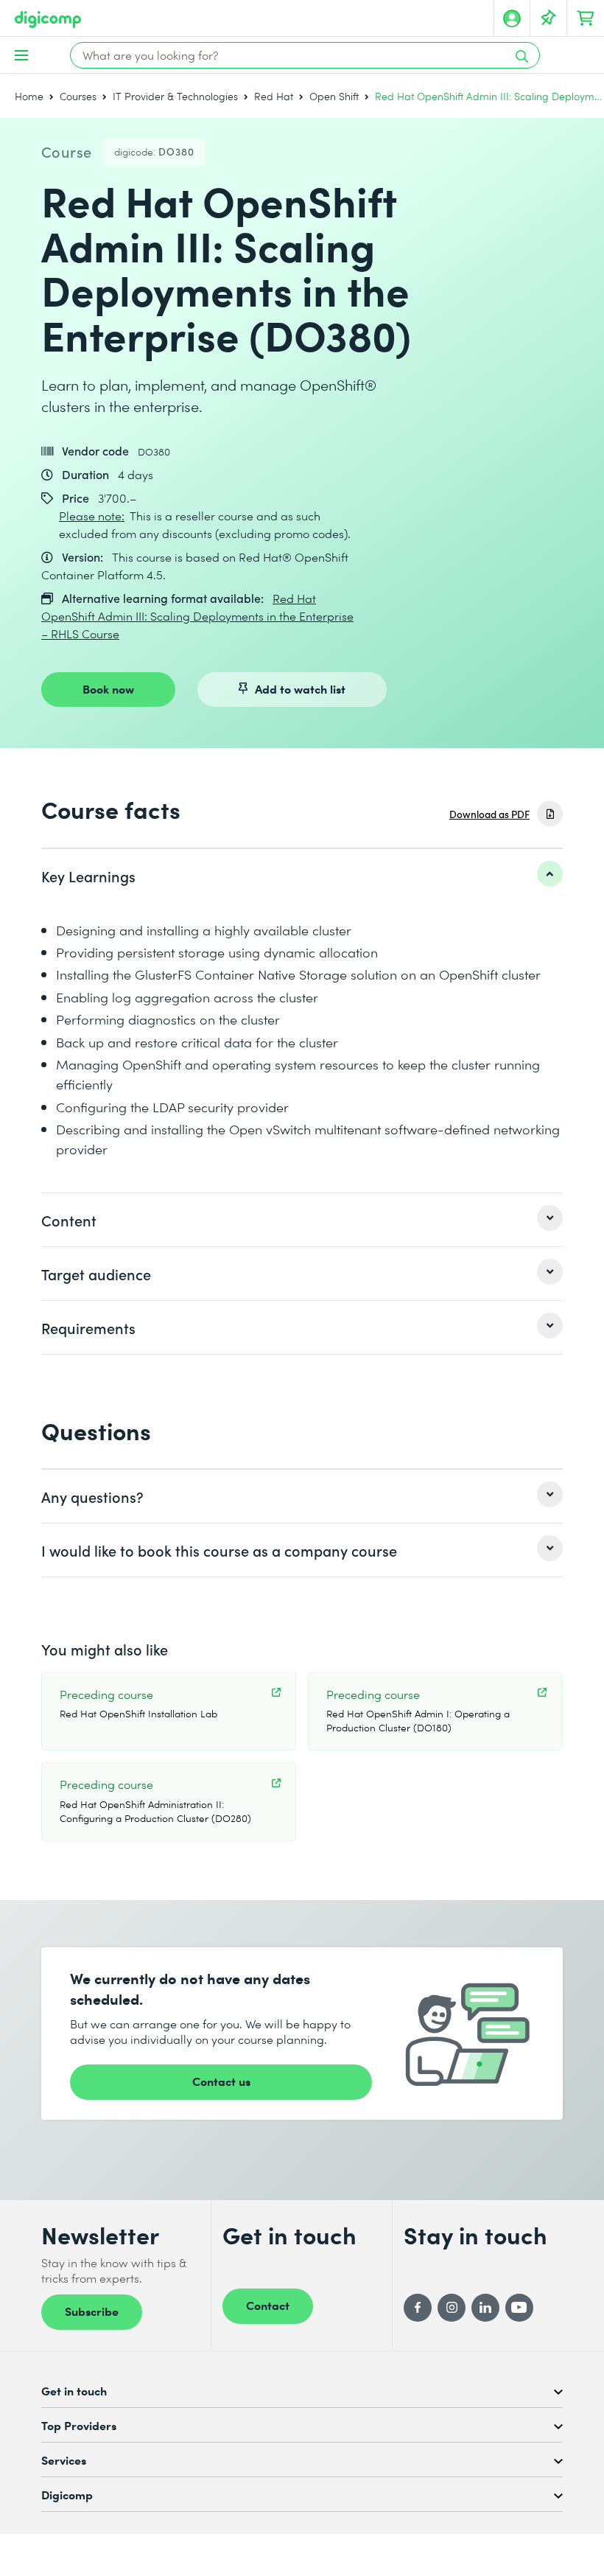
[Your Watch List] (549, 18)
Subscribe (92, 2311)
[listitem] (302, 876)
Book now (108, 688)
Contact (268, 2305)
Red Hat (274, 96)
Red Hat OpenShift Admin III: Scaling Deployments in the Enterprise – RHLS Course (197, 616)
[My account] (512, 18)
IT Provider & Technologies (175, 96)
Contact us (221, 2081)
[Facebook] (418, 2308)
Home (29, 96)
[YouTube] (519, 2308)
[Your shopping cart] (586, 18)
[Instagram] (452, 2308)
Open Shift (334, 96)
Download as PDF (489, 814)
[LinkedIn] (485, 2308)
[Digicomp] (48, 20)
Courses (78, 96)
